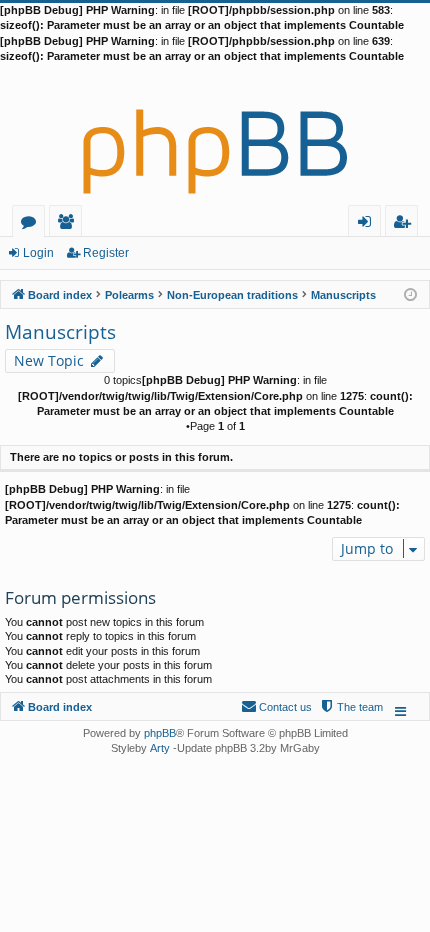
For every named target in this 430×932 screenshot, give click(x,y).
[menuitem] (351, 707)
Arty (160, 748)
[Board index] (215, 135)
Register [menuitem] (406, 224)
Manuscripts (60, 332)
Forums (32, 224)
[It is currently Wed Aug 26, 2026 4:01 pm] (410, 293)
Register (106, 253)
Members (69, 224)
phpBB (160, 733)
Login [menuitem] (368, 224)
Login (38, 253)
